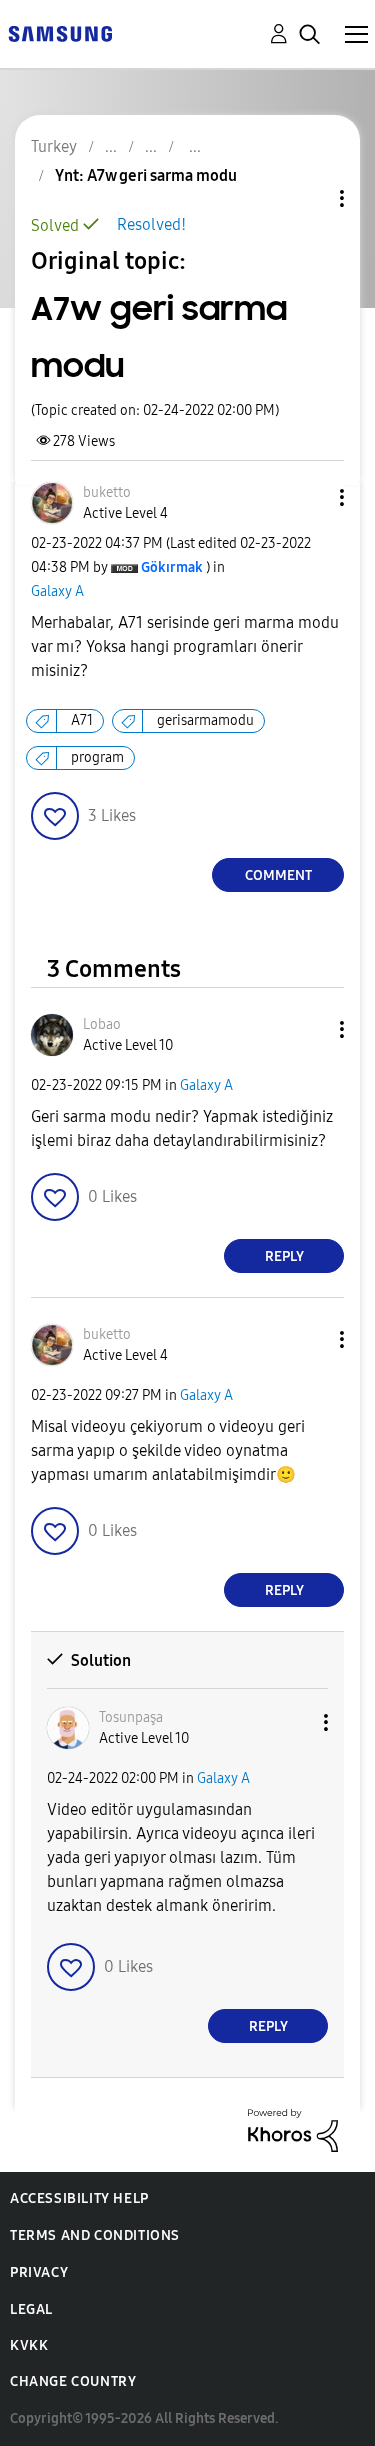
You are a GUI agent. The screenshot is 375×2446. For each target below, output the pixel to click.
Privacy (39, 2272)
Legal (31, 2309)
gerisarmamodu (205, 720)
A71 (82, 720)
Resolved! (151, 224)
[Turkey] (60, 32)
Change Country (73, 2381)
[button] (309, 497)
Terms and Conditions (95, 2235)
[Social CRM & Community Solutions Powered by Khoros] (293, 2129)
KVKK (29, 2345)
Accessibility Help (79, 2198)
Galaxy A (57, 591)
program (97, 757)
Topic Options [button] (308, 198)
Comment (278, 875)
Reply (284, 1256)
